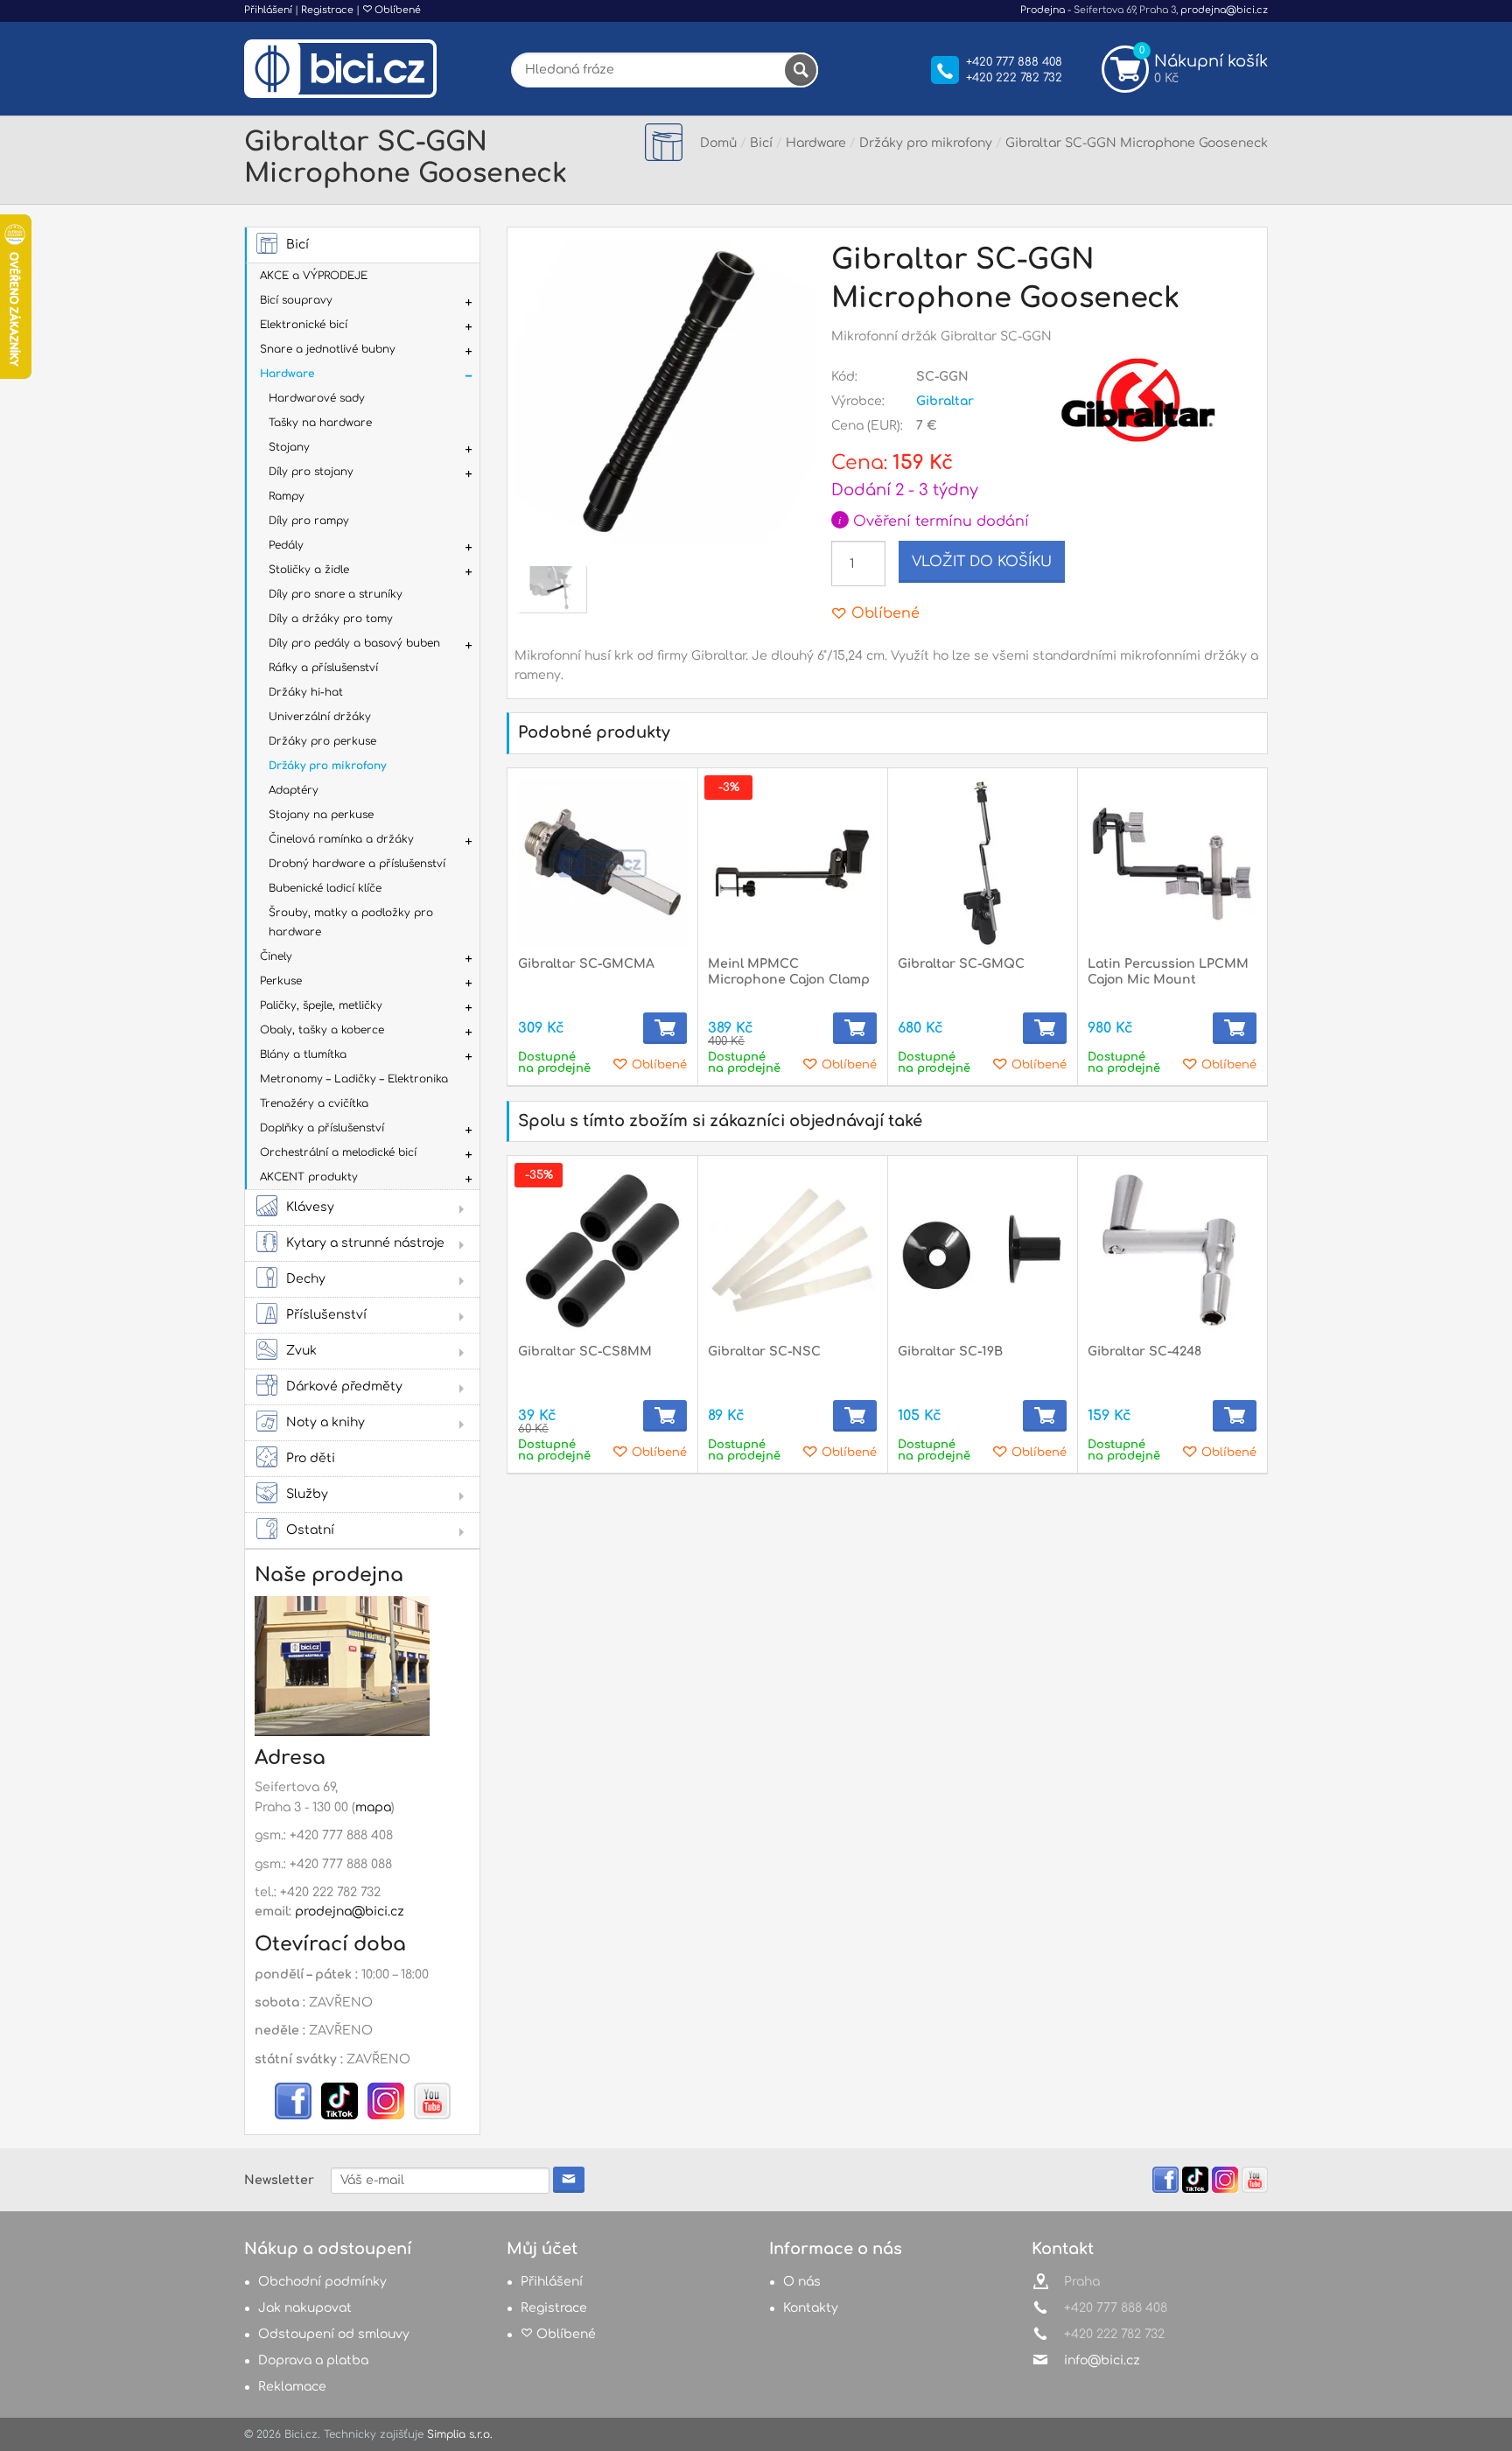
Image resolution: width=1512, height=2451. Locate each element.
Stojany (289, 447)
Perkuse (281, 981)
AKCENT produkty (309, 1177)
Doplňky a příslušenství (322, 1128)
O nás (802, 2282)
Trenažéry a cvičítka (314, 1103)
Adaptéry (294, 790)
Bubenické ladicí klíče (325, 888)
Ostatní (310, 1530)
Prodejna (1043, 10)
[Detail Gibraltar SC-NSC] (792, 1251)
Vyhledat (801, 70)
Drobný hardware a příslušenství (357, 864)
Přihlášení (268, 10)
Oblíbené (396, 10)
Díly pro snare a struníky (336, 594)
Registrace (327, 10)
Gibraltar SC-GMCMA (586, 964)
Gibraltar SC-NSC (764, 1352)
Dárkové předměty (344, 1387)
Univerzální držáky (320, 717)
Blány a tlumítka (303, 1054)
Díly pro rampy (309, 521)
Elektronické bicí (304, 325)
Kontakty (811, 2308)
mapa (373, 1807)
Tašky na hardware (320, 423)
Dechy (306, 1279)
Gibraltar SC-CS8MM (585, 1352)
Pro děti (311, 1458)
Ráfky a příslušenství (323, 668)
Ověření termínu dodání (934, 522)
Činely (276, 956)
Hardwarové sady (317, 398)
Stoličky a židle (309, 570)
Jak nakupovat (305, 2308)
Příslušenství (326, 1315)
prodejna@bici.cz (1224, 10)
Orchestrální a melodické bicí (338, 1152)
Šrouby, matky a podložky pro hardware (351, 922)
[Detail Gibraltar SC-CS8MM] (602, 1251)
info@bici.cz (1102, 2360)
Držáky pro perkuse (322, 741)
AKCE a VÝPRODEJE (314, 276)
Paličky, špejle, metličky (321, 1005)
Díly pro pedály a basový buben (354, 643)
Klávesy (310, 1207)
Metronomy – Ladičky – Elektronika (354, 1079)
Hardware (287, 374)
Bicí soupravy (296, 300)
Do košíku (665, 1028)
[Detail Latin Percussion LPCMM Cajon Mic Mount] (1172, 863)
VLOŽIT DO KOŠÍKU (982, 562)
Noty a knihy (325, 1422)
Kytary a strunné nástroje (365, 1243)
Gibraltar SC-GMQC (961, 964)
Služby (307, 1494)
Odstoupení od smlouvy (334, 2334)
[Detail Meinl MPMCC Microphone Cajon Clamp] (792, 863)
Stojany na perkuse (321, 815)
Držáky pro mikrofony (327, 766)
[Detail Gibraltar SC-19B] (982, 1251)
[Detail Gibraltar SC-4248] (1172, 1251)
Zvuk (301, 1351)
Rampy (287, 496)
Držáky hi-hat (306, 692)
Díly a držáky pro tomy (331, 619)
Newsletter (279, 2180)
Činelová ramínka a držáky (341, 839)
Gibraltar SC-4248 (1144, 1352)
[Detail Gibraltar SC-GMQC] (982, 863)
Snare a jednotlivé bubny (328, 349)
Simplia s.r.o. (460, 2434)
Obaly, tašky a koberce (322, 1030)
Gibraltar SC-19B (950, 1352)
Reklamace (292, 2387)
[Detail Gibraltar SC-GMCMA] (602, 863)
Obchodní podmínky (322, 2282)
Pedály (286, 545)
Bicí (297, 245)
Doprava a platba (313, 2360)
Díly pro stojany (311, 472)
